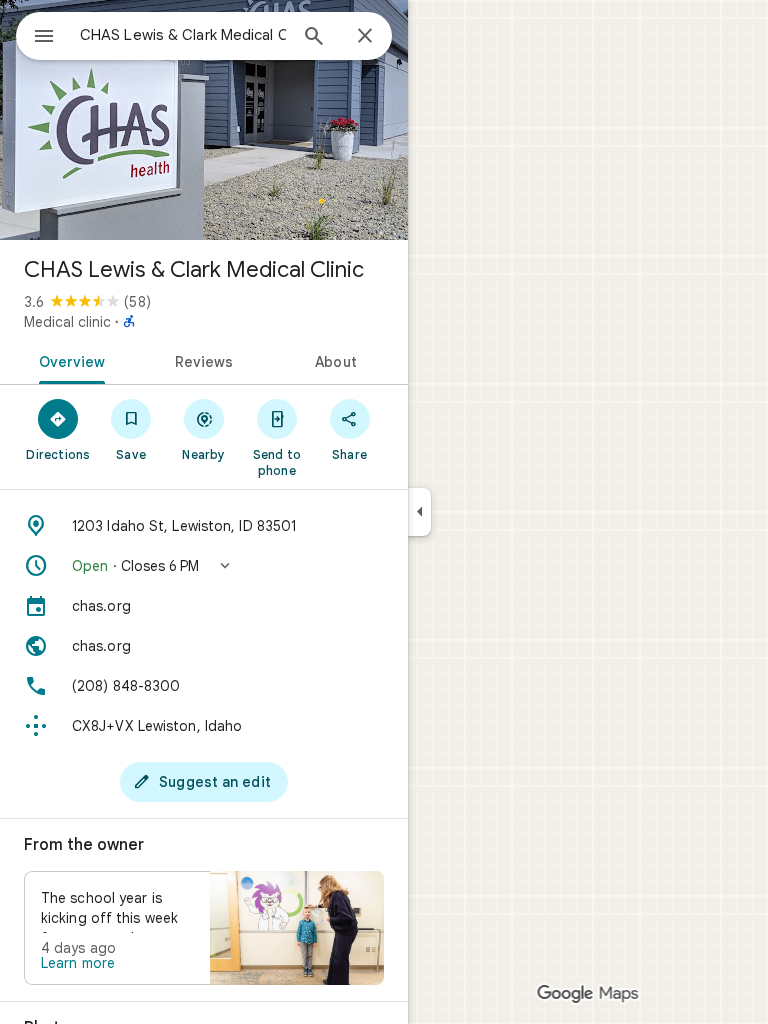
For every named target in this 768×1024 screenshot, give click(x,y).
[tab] (68, 360)
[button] (204, 566)
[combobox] (183, 35)
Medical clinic (67, 322)
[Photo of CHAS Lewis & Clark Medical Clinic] (204, 120)
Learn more (78, 963)
